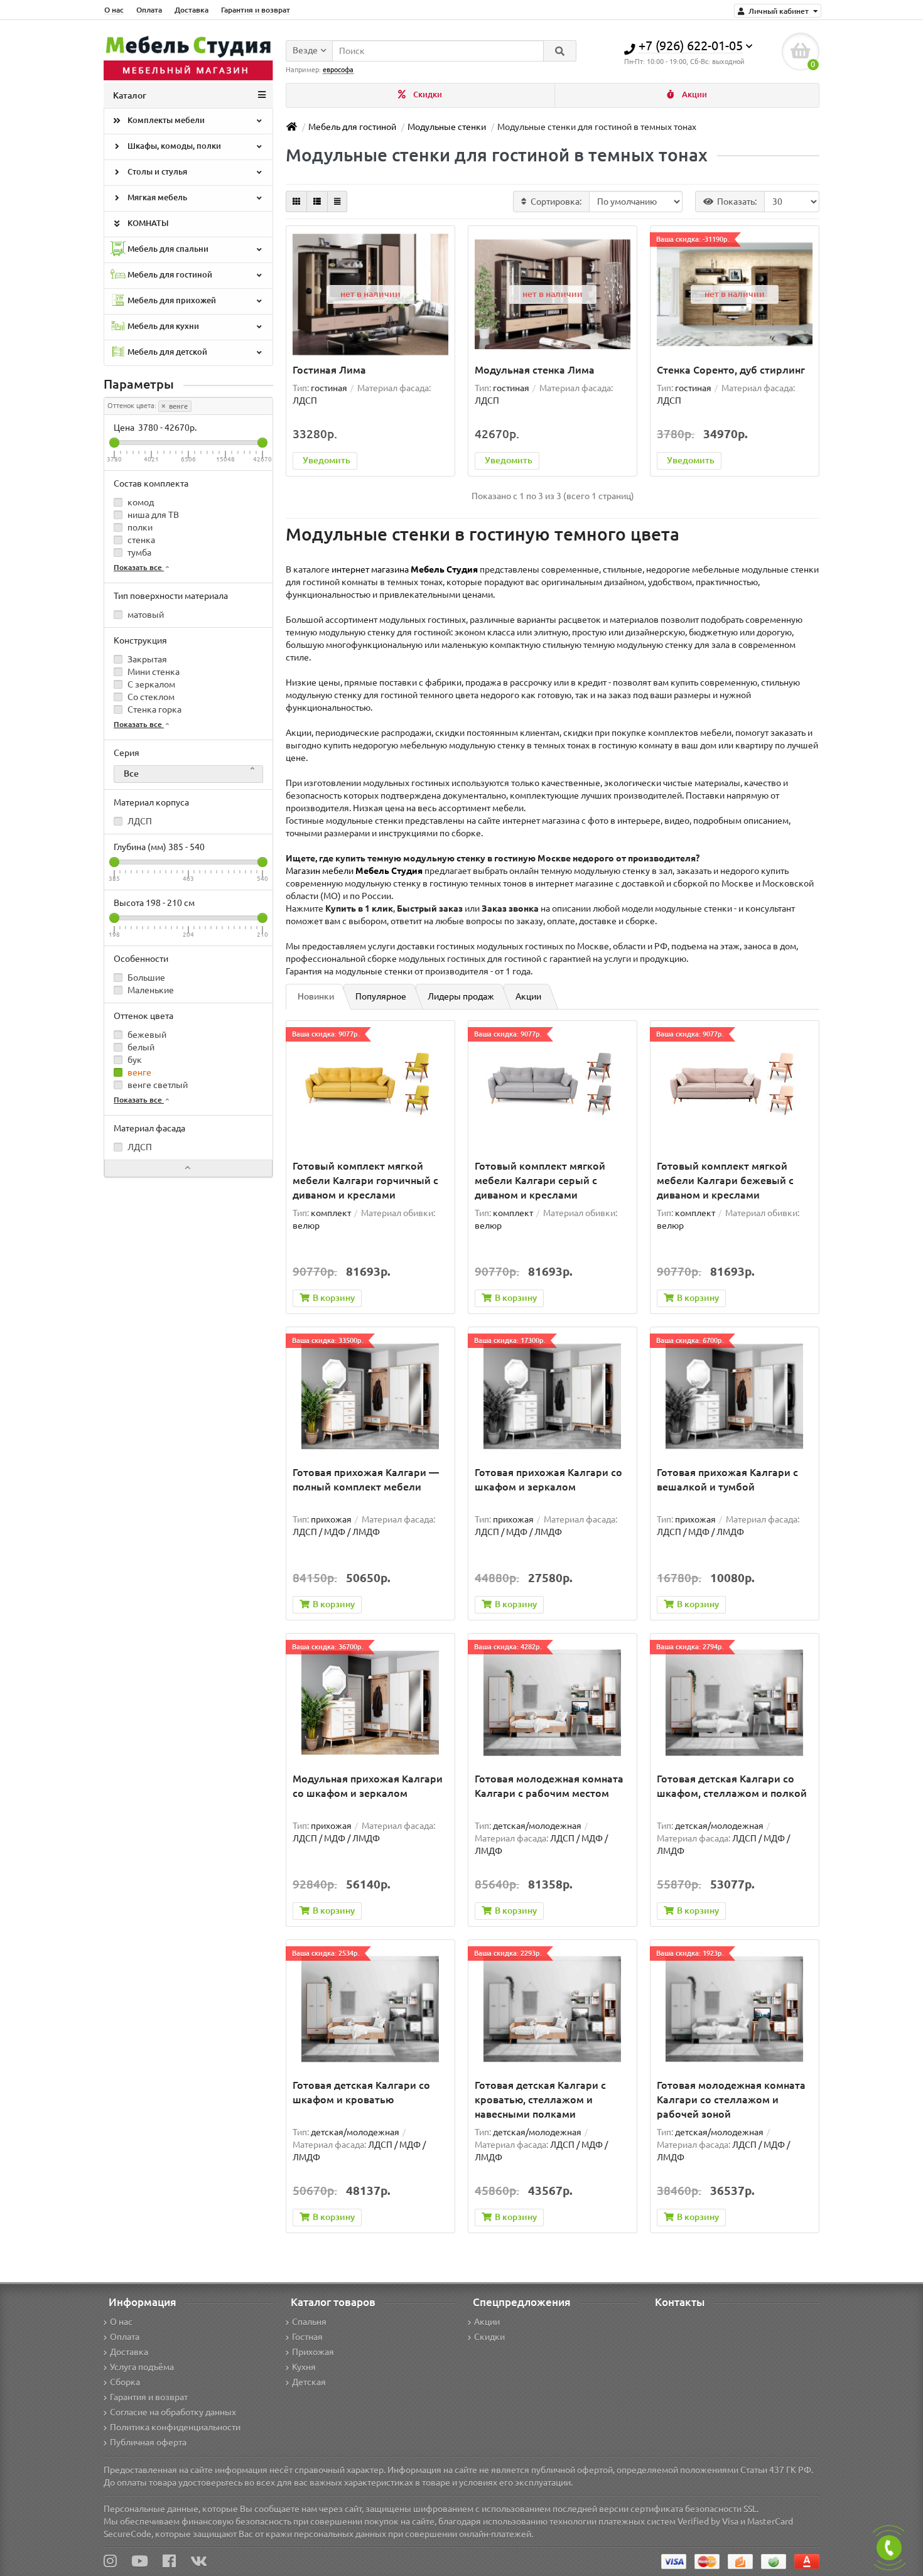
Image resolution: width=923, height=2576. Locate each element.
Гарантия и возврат (256, 10)
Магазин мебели (354, 871)
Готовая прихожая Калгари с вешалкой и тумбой (727, 1479)
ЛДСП (139, 821)
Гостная (307, 2337)
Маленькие (150, 990)
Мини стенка (153, 672)
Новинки (316, 996)
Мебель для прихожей (171, 300)
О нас (114, 10)
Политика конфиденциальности (175, 2427)
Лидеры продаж (461, 996)
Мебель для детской (166, 352)
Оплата (149, 10)
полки (139, 527)
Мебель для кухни (162, 326)
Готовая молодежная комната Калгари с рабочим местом (549, 1786)
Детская (309, 2382)
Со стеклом (150, 697)
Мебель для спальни (167, 249)
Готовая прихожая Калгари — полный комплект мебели (366, 1479)
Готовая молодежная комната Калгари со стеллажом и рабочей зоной (731, 2099)
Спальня (309, 2322)
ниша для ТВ (152, 515)
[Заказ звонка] (889, 2548)
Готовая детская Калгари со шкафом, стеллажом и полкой (732, 1786)
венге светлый (157, 1085)
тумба (138, 552)
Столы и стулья (156, 172)
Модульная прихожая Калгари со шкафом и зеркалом (368, 1786)
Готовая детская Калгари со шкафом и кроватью (361, 2092)
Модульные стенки (447, 127)
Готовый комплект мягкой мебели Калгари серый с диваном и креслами (540, 1180)
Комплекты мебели (165, 120)
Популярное (381, 996)
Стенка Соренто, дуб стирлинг (731, 370)
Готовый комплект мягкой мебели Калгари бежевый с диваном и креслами (725, 1180)
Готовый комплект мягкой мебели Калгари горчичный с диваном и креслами (365, 1180)
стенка (140, 540)
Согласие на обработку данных (173, 2412)
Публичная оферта (148, 2442)
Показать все (139, 567)
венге (177, 406)
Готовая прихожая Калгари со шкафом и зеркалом (548, 1479)
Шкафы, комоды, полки (173, 146)
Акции (694, 94)
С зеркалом (150, 684)
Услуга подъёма (142, 2367)
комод (140, 502)
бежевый (146, 1035)
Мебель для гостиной (169, 275)
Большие (145, 978)
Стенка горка (154, 709)
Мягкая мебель (156, 197)
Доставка (192, 10)
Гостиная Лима (329, 370)
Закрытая (146, 659)
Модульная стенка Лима (535, 370)
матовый (145, 615)
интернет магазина (405, 569)
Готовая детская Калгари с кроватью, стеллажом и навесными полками (540, 2099)
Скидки (427, 94)
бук (134, 1060)
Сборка (125, 2382)
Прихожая (313, 2352)
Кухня (304, 2367)
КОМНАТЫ (147, 223)
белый (140, 1047)
